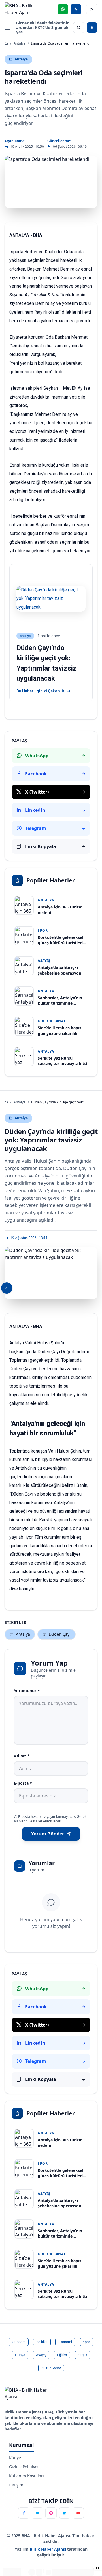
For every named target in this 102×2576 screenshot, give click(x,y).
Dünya (20, 2355)
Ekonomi (65, 2342)
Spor (86, 2342)
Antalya (20, 43)
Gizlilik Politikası (24, 2467)
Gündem (19, 2342)
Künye (15, 2458)
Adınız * (22, 1756)
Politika (42, 2342)
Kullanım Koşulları (26, 2476)
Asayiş (41, 2355)
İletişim (16, 2485)
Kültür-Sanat (51, 2368)
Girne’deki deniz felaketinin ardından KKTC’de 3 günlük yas (43, 28)
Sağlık (82, 2355)
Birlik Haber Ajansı (48, 2549)
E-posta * (23, 1783)
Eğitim (62, 2355)
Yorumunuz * (27, 1691)
